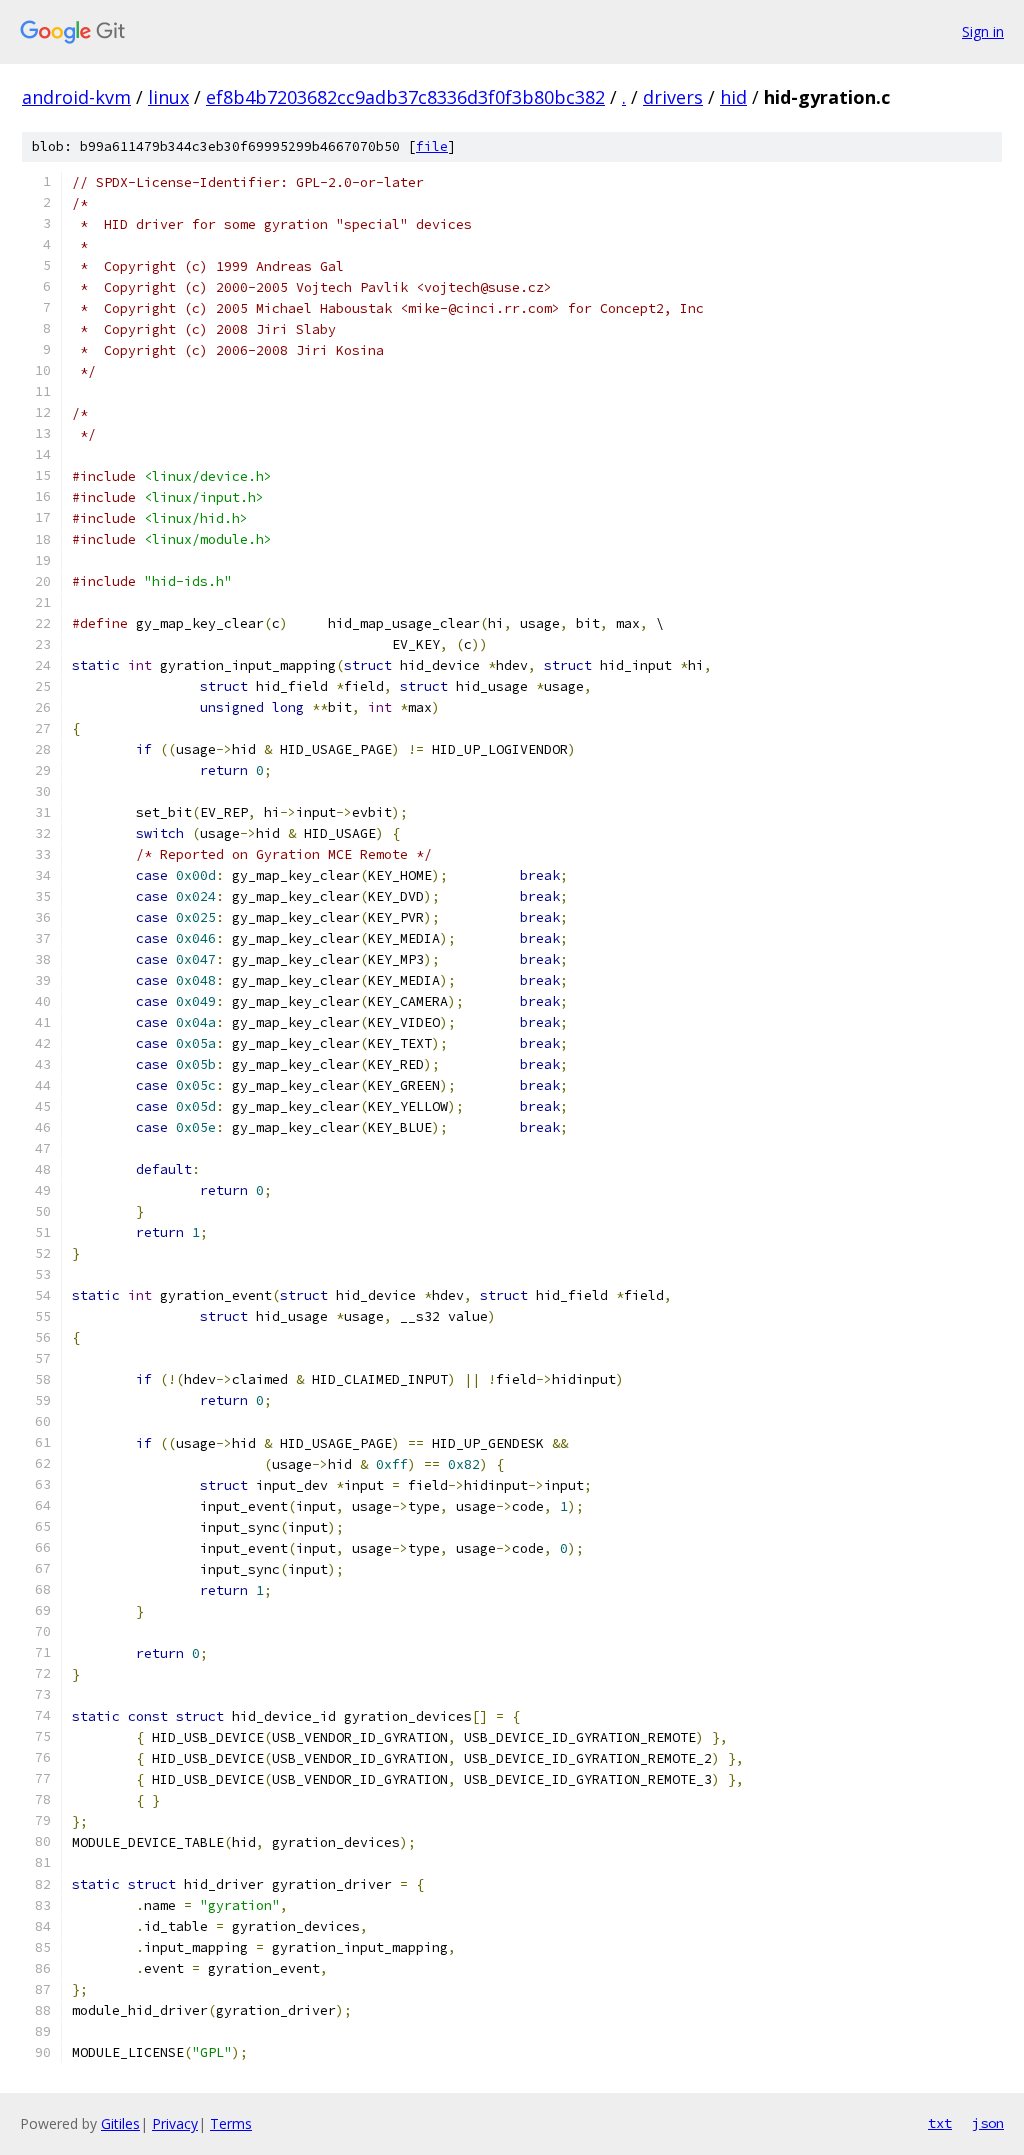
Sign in (983, 31)
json (988, 2123)
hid (733, 97)
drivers (673, 97)
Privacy (175, 2123)
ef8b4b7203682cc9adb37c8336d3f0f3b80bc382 (405, 97)
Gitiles (120, 2123)
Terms (231, 2123)
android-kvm (76, 97)
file (432, 146)
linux (168, 97)
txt (940, 2123)
